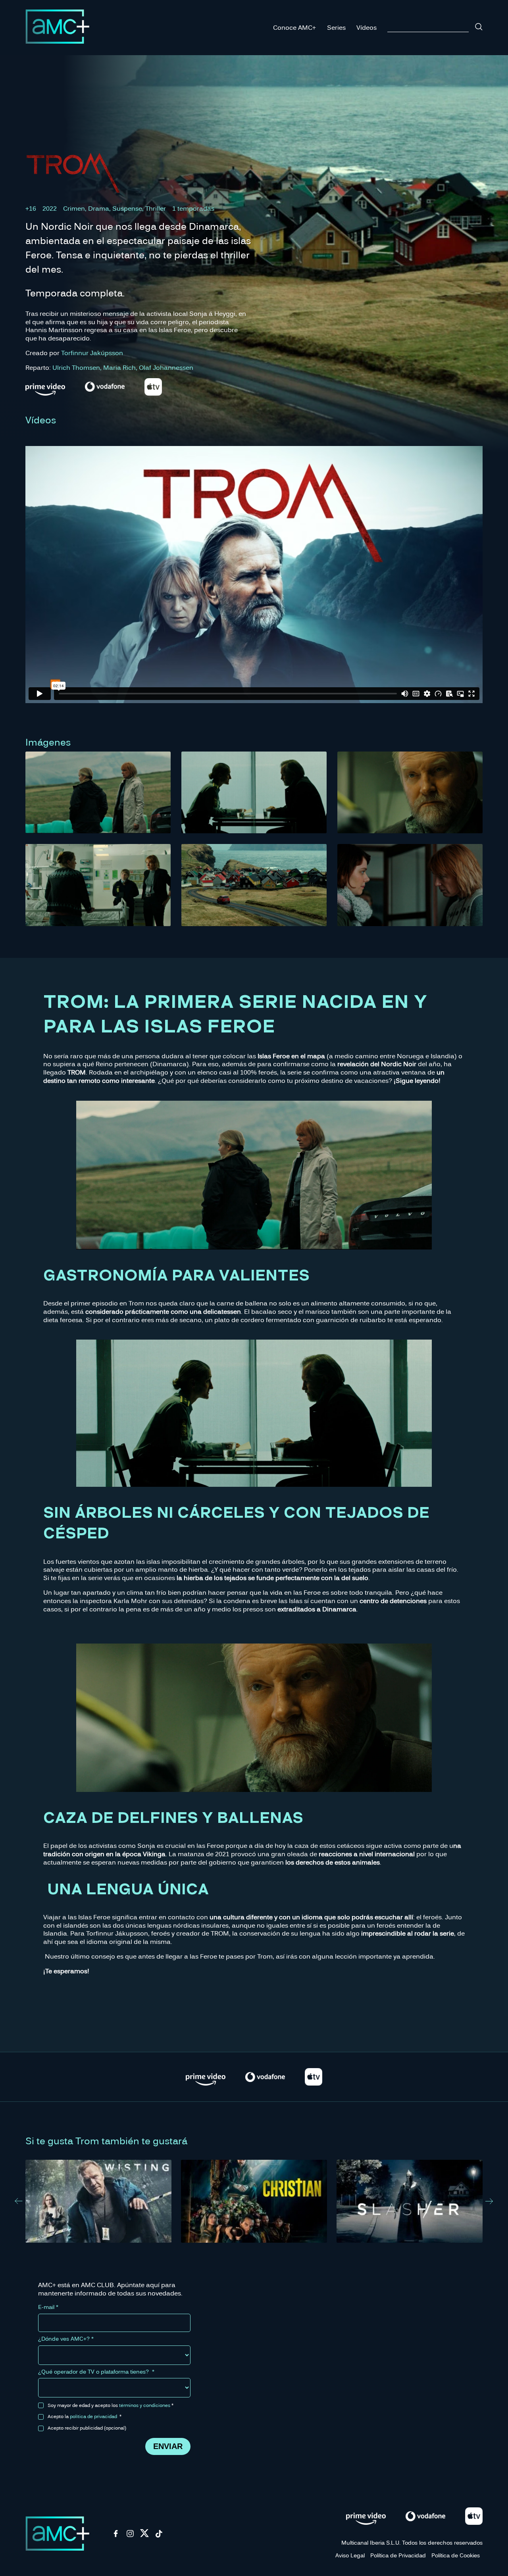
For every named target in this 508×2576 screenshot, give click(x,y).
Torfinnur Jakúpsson (92, 353)
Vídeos (367, 27)
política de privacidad (93, 2416)
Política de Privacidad (398, 2555)
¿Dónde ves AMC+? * (66, 2339)
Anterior (19, 2201)
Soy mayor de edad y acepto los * (111, 2405)
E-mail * (48, 2307)
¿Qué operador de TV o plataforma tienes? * (96, 2372)
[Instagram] (130, 2536)
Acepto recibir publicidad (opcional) (87, 2428)
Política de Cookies (456, 2555)
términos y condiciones (145, 2405)
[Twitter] (144, 2536)
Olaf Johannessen (166, 367)
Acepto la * (85, 2416)
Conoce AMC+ (294, 27)
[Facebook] (116, 2536)
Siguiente (489, 2201)
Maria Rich (119, 367)
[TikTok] (159, 2536)
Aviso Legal (350, 2555)
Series (336, 27)
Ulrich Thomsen (76, 367)
